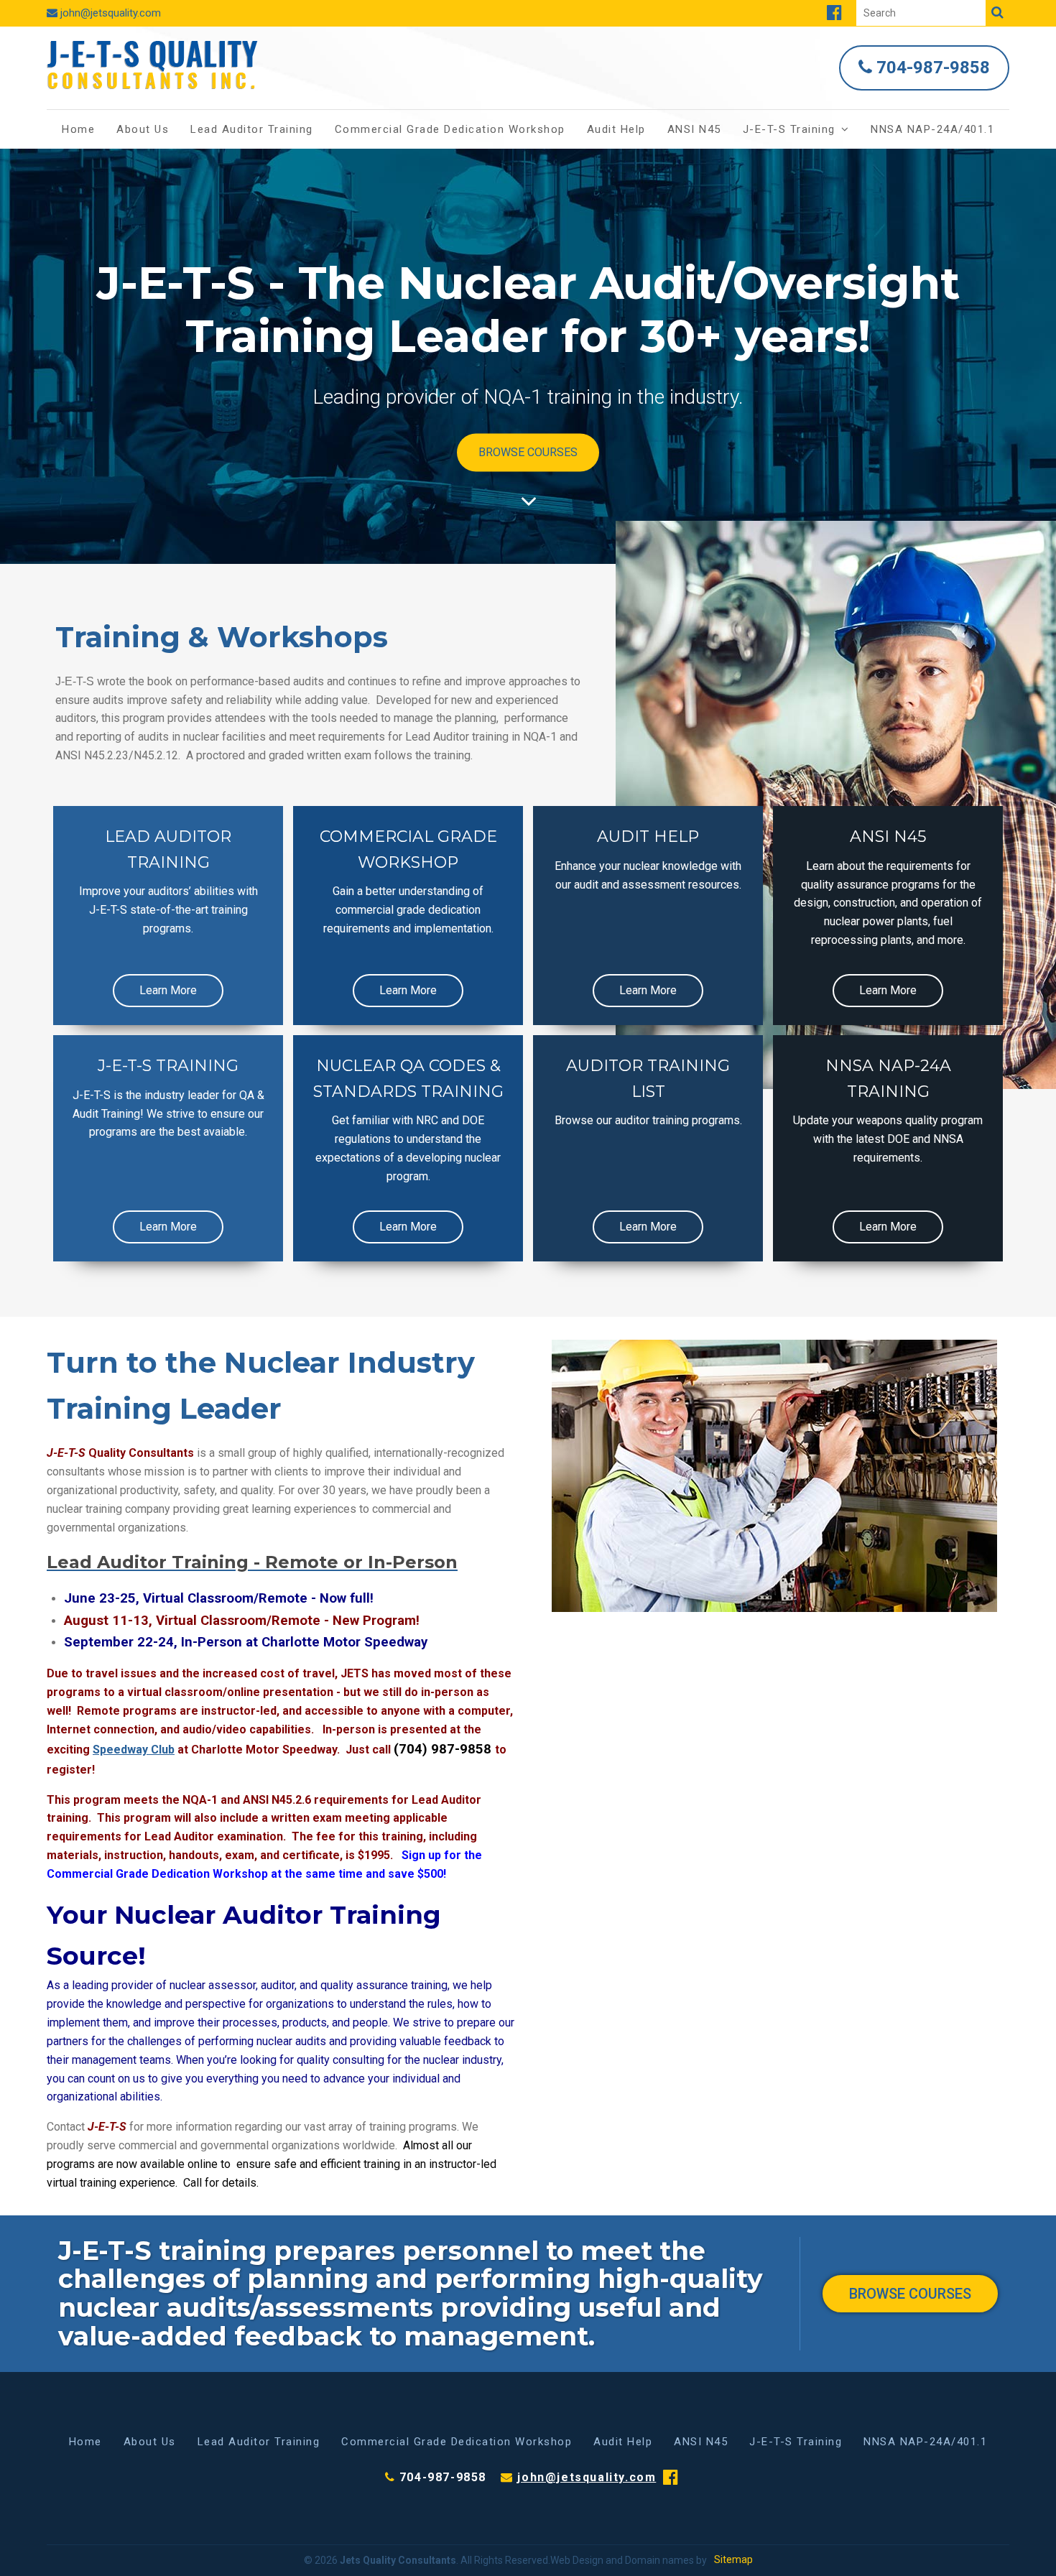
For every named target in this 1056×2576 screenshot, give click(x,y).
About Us (143, 129)
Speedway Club (134, 1750)
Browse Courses (528, 452)
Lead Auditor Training (252, 129)
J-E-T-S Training (789, 129)
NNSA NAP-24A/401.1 (932, 129)
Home (78, 129)
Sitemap (733, 2559)
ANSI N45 (694, 129)
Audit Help (616, 129)
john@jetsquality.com (111, 13)
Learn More (168, 990)
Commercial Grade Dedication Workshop (450, 129)
